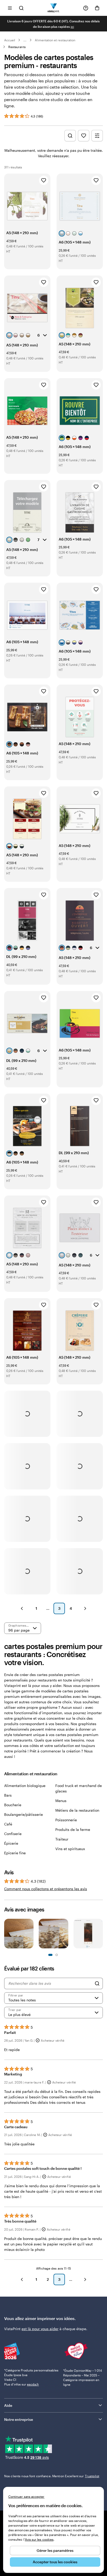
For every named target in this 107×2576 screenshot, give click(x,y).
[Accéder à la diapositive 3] (57, 1955)
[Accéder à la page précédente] (22, 2279)
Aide (8, 2405)
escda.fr (33, 2384)
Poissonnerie (66, 1820)
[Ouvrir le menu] (10, 8)
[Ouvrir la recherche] (21, 8)
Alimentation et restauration (55, 40)
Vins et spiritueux (70, 1849)
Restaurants (17, 47)
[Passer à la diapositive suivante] (100, 1934)
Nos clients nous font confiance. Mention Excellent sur (52, 2476)
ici (72, 27)
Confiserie (13, 1834)
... (25, 40)
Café (8, 1824)
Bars (8, 1795)
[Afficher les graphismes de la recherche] (70, 136)
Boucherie (13, 1805)
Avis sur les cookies (39, 2539)
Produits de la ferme (73, 1829)
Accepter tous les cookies (55, 2562)
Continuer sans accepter (26, 2496)
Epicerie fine (15, 1853)
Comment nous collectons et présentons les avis (46, 1889)
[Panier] (97, 8)
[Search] (97, 1983)
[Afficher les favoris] (84, 136)
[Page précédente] (22, 1608)
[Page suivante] (85, 1608)
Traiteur (62, 1839)
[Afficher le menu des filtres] (97, 136)
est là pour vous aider (40, 2329)
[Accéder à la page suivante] (85, 2279)
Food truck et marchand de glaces (79, 1788)
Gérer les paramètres (55, 2550)
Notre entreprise (19, 2419)
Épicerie (11, 1843)
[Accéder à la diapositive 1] (50, 1955)
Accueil (10, 40)
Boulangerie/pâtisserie (24, 1814)
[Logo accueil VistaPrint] (54, 8)
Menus (61, 1801)
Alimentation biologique (25, 1786)
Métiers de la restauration (77, 1810)
